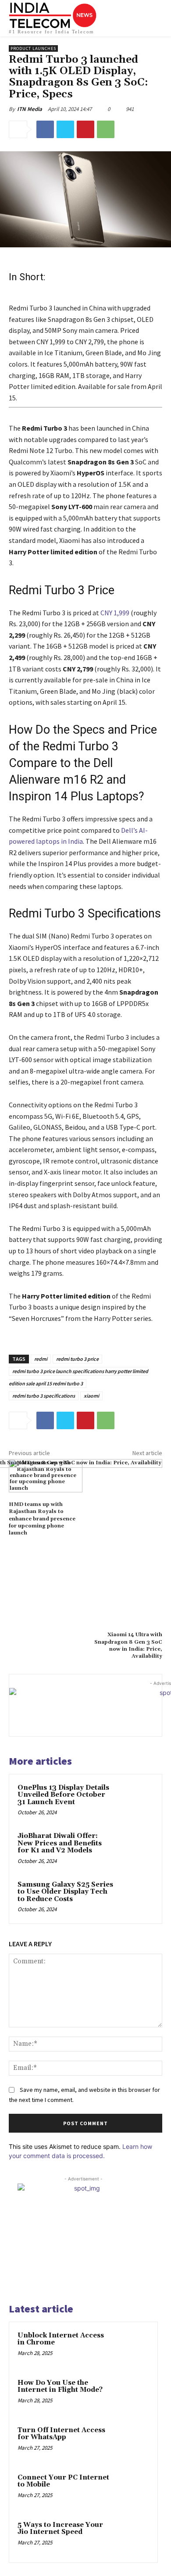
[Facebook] (45, 129)
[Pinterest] (85, 129)
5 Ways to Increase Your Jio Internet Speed (60, 2529)
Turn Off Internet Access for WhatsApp (61, 2434)
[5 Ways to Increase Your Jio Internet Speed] (132, 2537)
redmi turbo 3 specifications (44, 1396)
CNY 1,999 (115, 613)
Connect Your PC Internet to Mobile (63, 2481)
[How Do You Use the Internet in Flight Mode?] (132, 2395)
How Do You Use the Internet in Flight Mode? (60, 2387)
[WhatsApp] (106, 129)
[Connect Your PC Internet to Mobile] (132, 2490)
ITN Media (30, 109)
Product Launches (33, 48)
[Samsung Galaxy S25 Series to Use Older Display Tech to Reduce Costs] (136, 1897)
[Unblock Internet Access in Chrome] (132, 2348)
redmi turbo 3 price (77, 1359)
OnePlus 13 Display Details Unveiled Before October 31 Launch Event (63, 1795)
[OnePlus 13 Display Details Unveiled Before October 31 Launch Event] (136, 1800)
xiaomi (91, 1396)
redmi (41, 1359)
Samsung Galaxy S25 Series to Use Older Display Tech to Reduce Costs (65, 1892)
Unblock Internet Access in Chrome (61, 2339)
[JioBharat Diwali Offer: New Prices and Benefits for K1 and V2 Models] (136, 1849)
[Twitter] (65, 129)
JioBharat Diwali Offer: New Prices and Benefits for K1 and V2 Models (60, 1843)
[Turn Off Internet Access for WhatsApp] (132, 2442)
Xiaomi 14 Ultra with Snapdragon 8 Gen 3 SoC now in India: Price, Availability (128, 1645)
